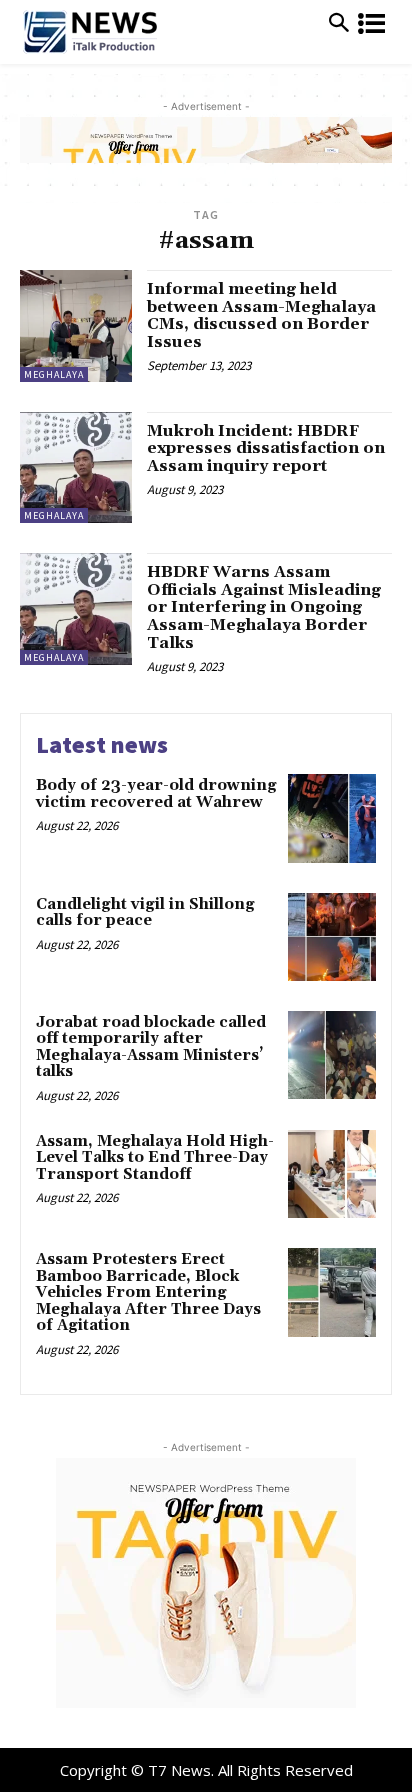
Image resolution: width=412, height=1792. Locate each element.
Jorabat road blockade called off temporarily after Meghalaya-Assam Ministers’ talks (151, 1047)
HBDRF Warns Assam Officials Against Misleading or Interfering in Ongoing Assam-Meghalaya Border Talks (264, 607)
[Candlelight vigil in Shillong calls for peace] (332, 937)
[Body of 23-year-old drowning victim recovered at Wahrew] (332, 818)
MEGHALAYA (54, 374)
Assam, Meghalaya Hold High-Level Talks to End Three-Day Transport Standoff (155, 1158)
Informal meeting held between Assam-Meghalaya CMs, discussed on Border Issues (261, 315)
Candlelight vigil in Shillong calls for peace (145, 913)
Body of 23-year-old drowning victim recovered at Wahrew (156, 794)
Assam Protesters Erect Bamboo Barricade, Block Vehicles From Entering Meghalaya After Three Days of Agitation (148, 1292)
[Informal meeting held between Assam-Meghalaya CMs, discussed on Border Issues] (76, 326)
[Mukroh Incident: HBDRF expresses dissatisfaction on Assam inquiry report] (76, 468)
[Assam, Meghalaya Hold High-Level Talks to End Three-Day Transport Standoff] (332, 1174)
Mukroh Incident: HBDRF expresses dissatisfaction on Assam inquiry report (266, 448)
